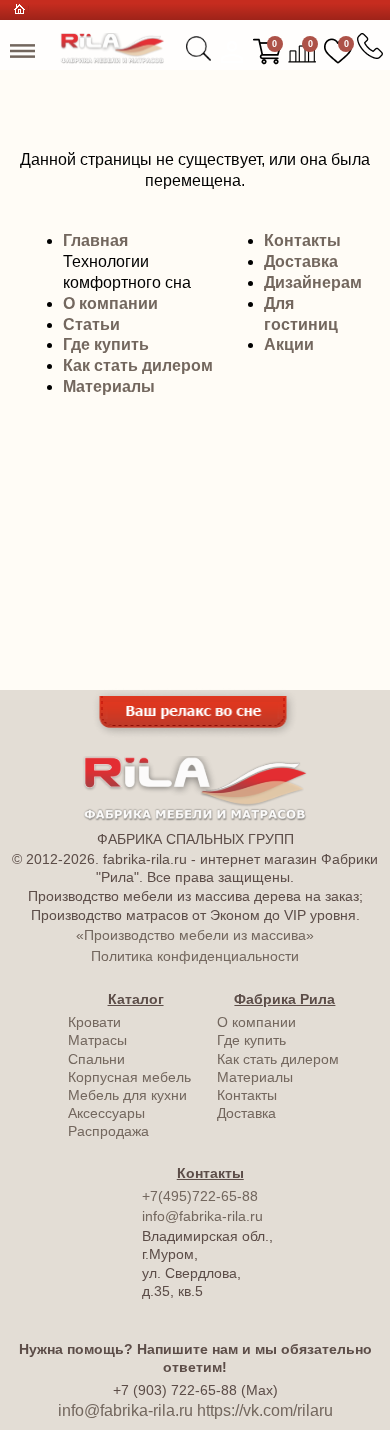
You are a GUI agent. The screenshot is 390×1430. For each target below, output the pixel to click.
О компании (110, 303)
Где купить (106, 344)
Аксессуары (106, 1113)
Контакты (302, 240)
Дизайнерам (313, 282)
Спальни (96, 1059)
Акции (289, 344)
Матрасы (97, 1040)
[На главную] (112, 58)
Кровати (94, 1022)
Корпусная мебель (129, 1077)
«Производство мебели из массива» (195, 935)
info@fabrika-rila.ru (202, 1216)
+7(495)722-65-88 (200, 1196)
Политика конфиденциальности (195, 956)
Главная (95, 240)
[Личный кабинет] (232, 52)
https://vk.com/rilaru (265, 1410)
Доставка (301, 261)
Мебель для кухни (127, 1095)
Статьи (91, 324)
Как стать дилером (138, 365)
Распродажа (108, 1131)
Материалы (109, 386)
